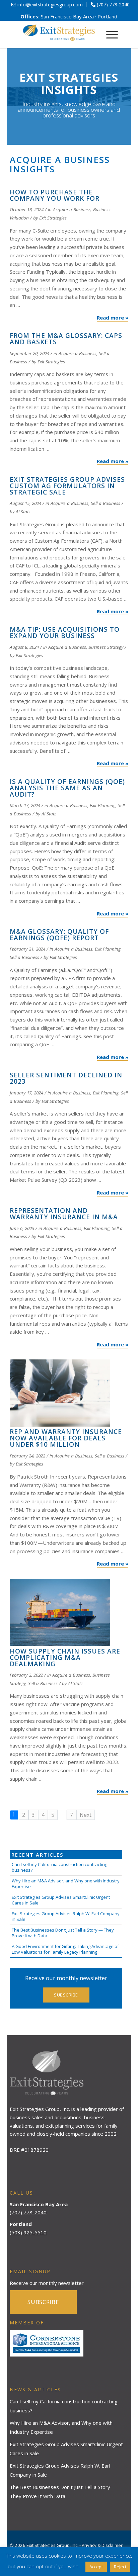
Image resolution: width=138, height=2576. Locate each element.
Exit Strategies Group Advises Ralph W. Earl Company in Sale (66, 1916)
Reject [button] (120, 2567)
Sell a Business (106, 503)
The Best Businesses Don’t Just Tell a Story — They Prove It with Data (63, 1933)
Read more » (113, 318)
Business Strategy (106, 647)
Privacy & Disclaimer (102, 2545)
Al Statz (23, 512)
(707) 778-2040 (28, 2212)
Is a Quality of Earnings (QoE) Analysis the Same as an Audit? (67, 788)
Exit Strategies (53, 218)
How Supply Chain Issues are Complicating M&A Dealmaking (65, 1658)
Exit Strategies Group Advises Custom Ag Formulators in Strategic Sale (67, 486)
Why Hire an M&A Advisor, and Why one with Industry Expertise (66, 1884)
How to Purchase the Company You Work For (55, 195)
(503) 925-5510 (28, 2232)
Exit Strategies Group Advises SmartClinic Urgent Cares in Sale (61, 1900)
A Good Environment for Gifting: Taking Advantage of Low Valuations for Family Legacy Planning (65, 1949)
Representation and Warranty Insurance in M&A (64, 1214)
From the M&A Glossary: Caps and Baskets (66, 339)
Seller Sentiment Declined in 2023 (66, 1078)
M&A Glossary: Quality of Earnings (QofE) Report (59, 935)
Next (86, 1815)
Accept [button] (96, 2567)
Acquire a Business (72, 209)
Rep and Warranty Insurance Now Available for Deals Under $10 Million (66, 1438)
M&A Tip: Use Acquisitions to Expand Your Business (65, 633)
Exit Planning (103, 805)
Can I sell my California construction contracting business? (59, 1867)
